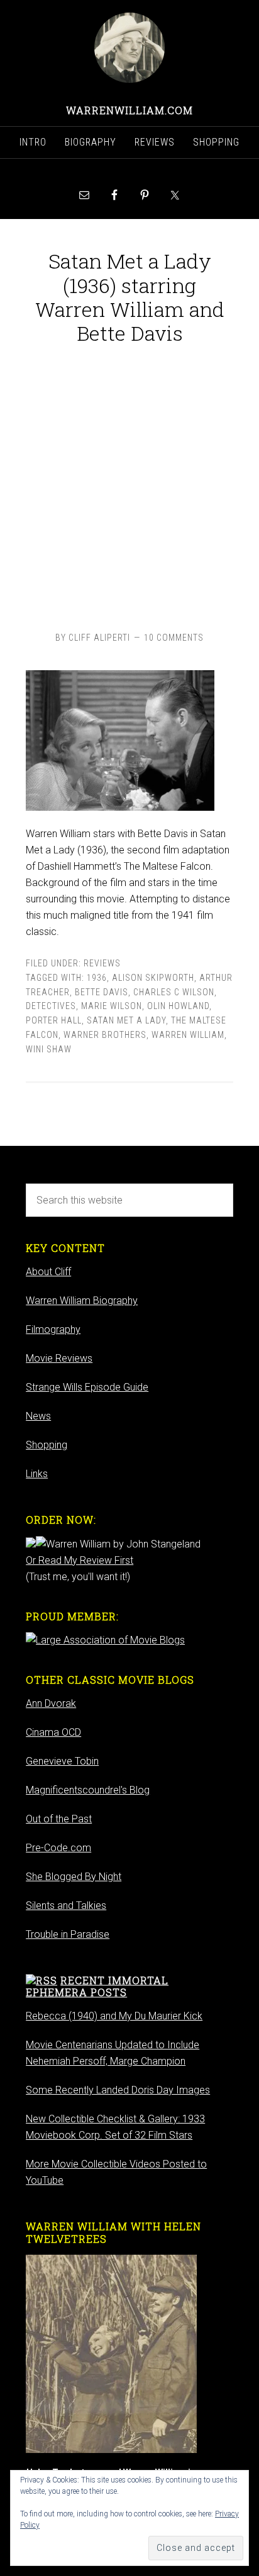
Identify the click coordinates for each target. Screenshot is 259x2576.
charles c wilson (174, 992)
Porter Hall (54, 1020)
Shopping (47, 1445)
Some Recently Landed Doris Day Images (118, 2090)
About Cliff (48, 1272)
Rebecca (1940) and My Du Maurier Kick (114, 2016)
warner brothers (105, 1035)
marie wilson (112, 1006)
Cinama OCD (53, 1732)
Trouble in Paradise (68, 1934)
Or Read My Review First (80, 1560)
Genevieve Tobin (62, 1761)
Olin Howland (178, 1006)
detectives (51, 1006)
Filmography (53, 1329)
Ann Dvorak (51, 1703)
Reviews (102, 963)
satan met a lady (126, 1020)
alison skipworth (153, 978)
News (38, 1416)
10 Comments (174, 638)
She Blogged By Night (74, 1877)
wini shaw (49, 1049)
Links (37, 1474)
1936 (97, 978)
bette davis (102, 992)
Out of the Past (59, 1819)
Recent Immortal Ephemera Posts (97, 1986)
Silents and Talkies (66, 1905)
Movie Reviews (59, 1358)
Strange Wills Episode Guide (87, 1387)
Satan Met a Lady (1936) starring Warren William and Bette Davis (130, 297)
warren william (188, 1035)
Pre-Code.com (58, 1848)
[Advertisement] (129, 485)
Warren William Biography (82, 1301)
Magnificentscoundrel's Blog (88, 1790)
